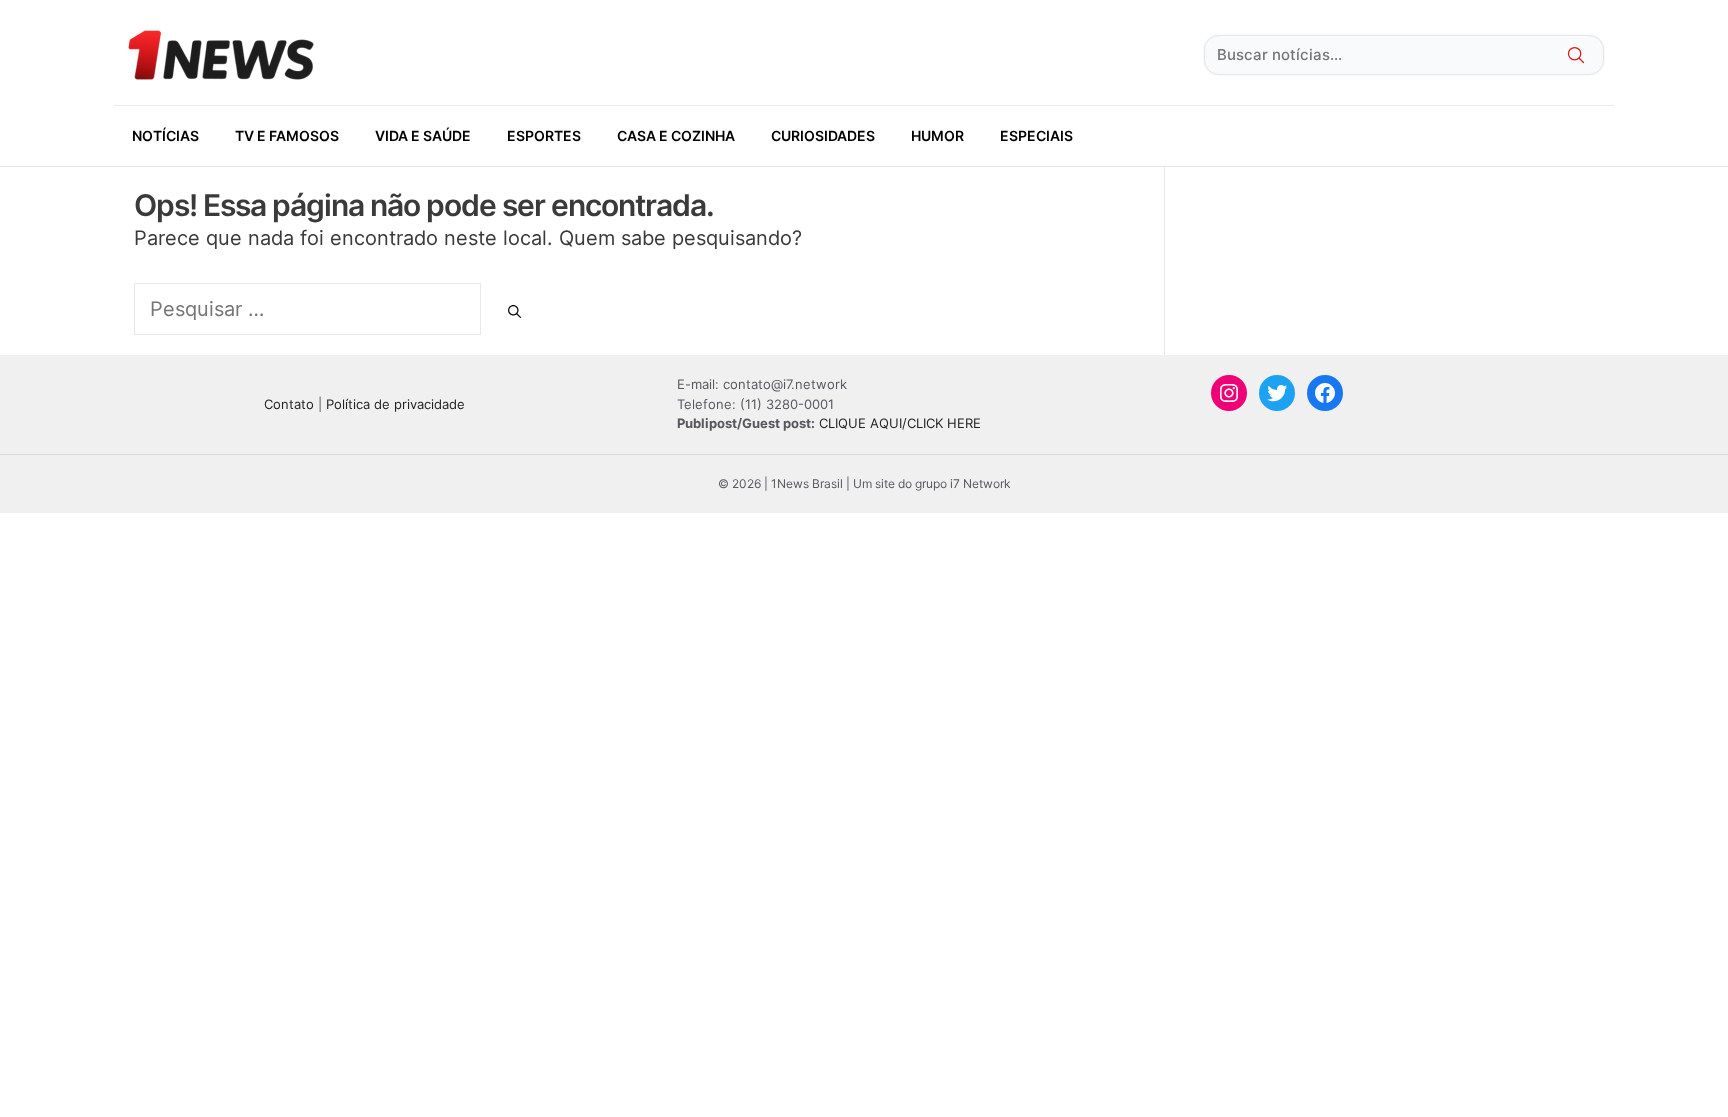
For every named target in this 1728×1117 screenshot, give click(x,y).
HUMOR (937, 135)
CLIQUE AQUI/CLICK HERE (900, 423)
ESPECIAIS (1036, 135)
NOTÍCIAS (165, 135)
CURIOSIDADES (823, 135)
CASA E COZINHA (676, 135)
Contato (289, 404)
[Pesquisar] (514, 312)
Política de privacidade (395, 404)
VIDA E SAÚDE (423, 135)
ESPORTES (544, 135)
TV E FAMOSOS (287, 135)
